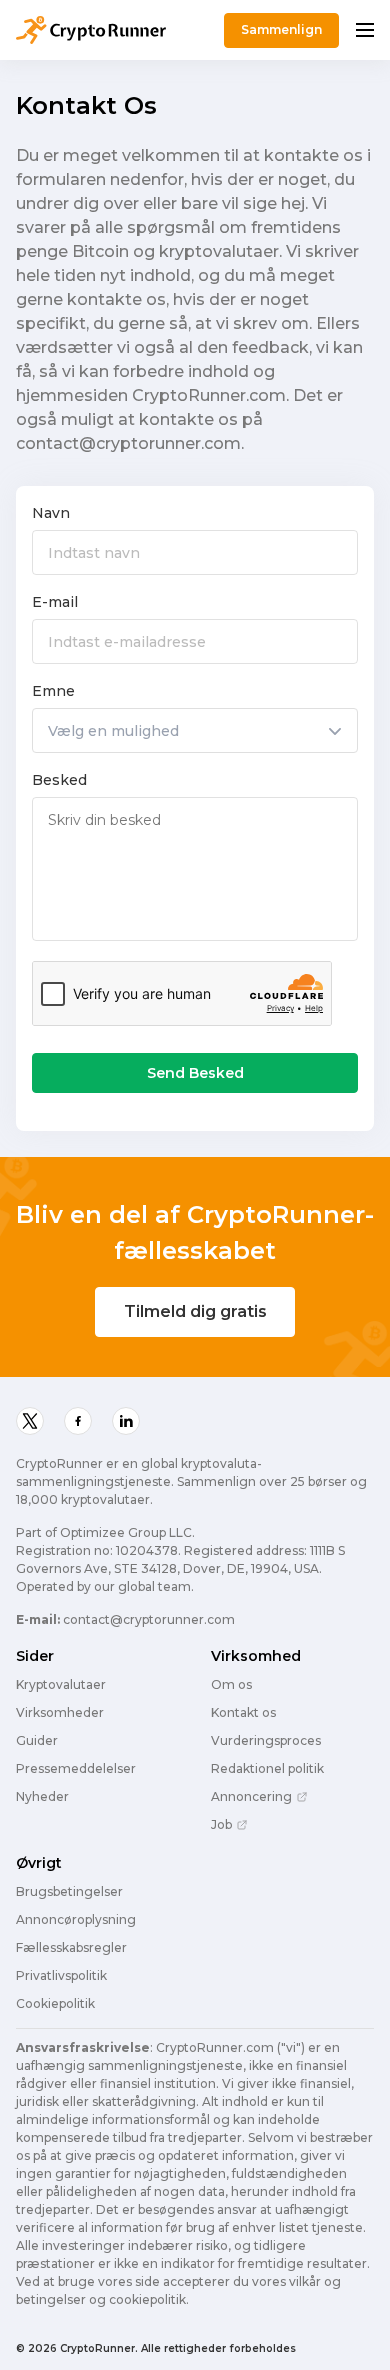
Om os (231, 1685)
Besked (59, 780)
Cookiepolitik (55, 2004)
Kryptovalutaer (61, 1685)
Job (221, 1825)
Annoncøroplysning (76, 1920)
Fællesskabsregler (71, 1948)
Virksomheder (60, 1713)
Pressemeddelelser (76, 1769)
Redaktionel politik (267, 1769)
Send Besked (195, 1073)
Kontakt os (243, 1713)
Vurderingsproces (266, 1741)
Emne (53, 691)
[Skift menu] (365, 30)
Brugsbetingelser (69, 1892)
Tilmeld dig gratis (195, 1311)
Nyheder (42, 1797)
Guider (37, 1741)
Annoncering (251, 1797)
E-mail (55, 602)
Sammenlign (281, 29)
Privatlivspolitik (61, 1976)
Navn (51, 513)
